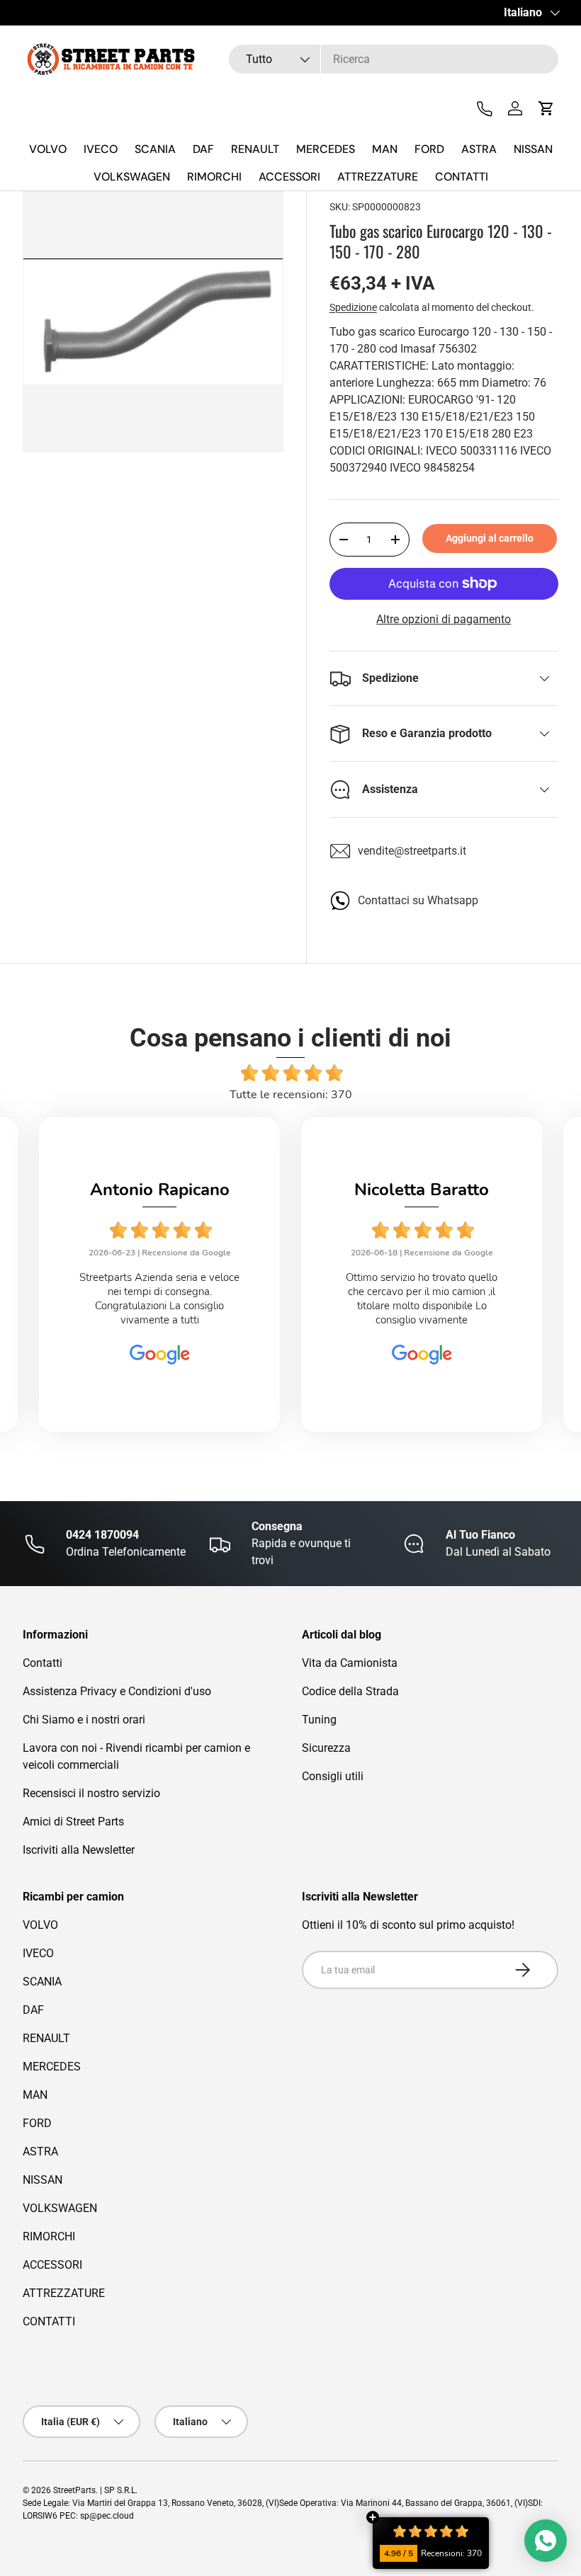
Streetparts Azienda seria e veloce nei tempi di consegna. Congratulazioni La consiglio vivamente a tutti (159, 1299)
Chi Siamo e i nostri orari (84, 1720)
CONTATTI (462, 177)
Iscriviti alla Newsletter (79, 1850)
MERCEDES (326, 149)
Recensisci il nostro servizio (91, 1793)
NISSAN (533, 149)
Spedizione (353, 307)
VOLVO (48, 149)
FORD (429, 149)
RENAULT (255, 149)
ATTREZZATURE (378, 177)
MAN (385, 149)
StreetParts (74, 2490)
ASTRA (479, 149)
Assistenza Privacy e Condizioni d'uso (117, 1691)
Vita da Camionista (350, 1663)
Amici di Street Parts (73, 1822)
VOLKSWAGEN (132, 177)
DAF (203, 149)
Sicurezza (326, 1748)
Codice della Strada (350, 1691)
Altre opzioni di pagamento (444, 619)
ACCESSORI (289, 177)
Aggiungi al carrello (490, 538)
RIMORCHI (214, 177)
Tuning (319, 1720)
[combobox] (394, 59)
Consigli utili (333, 1776)
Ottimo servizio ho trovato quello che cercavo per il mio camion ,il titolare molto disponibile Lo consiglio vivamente (422, 1299)
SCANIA (155, 149)
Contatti (43, 1663)
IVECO (101, 149)
